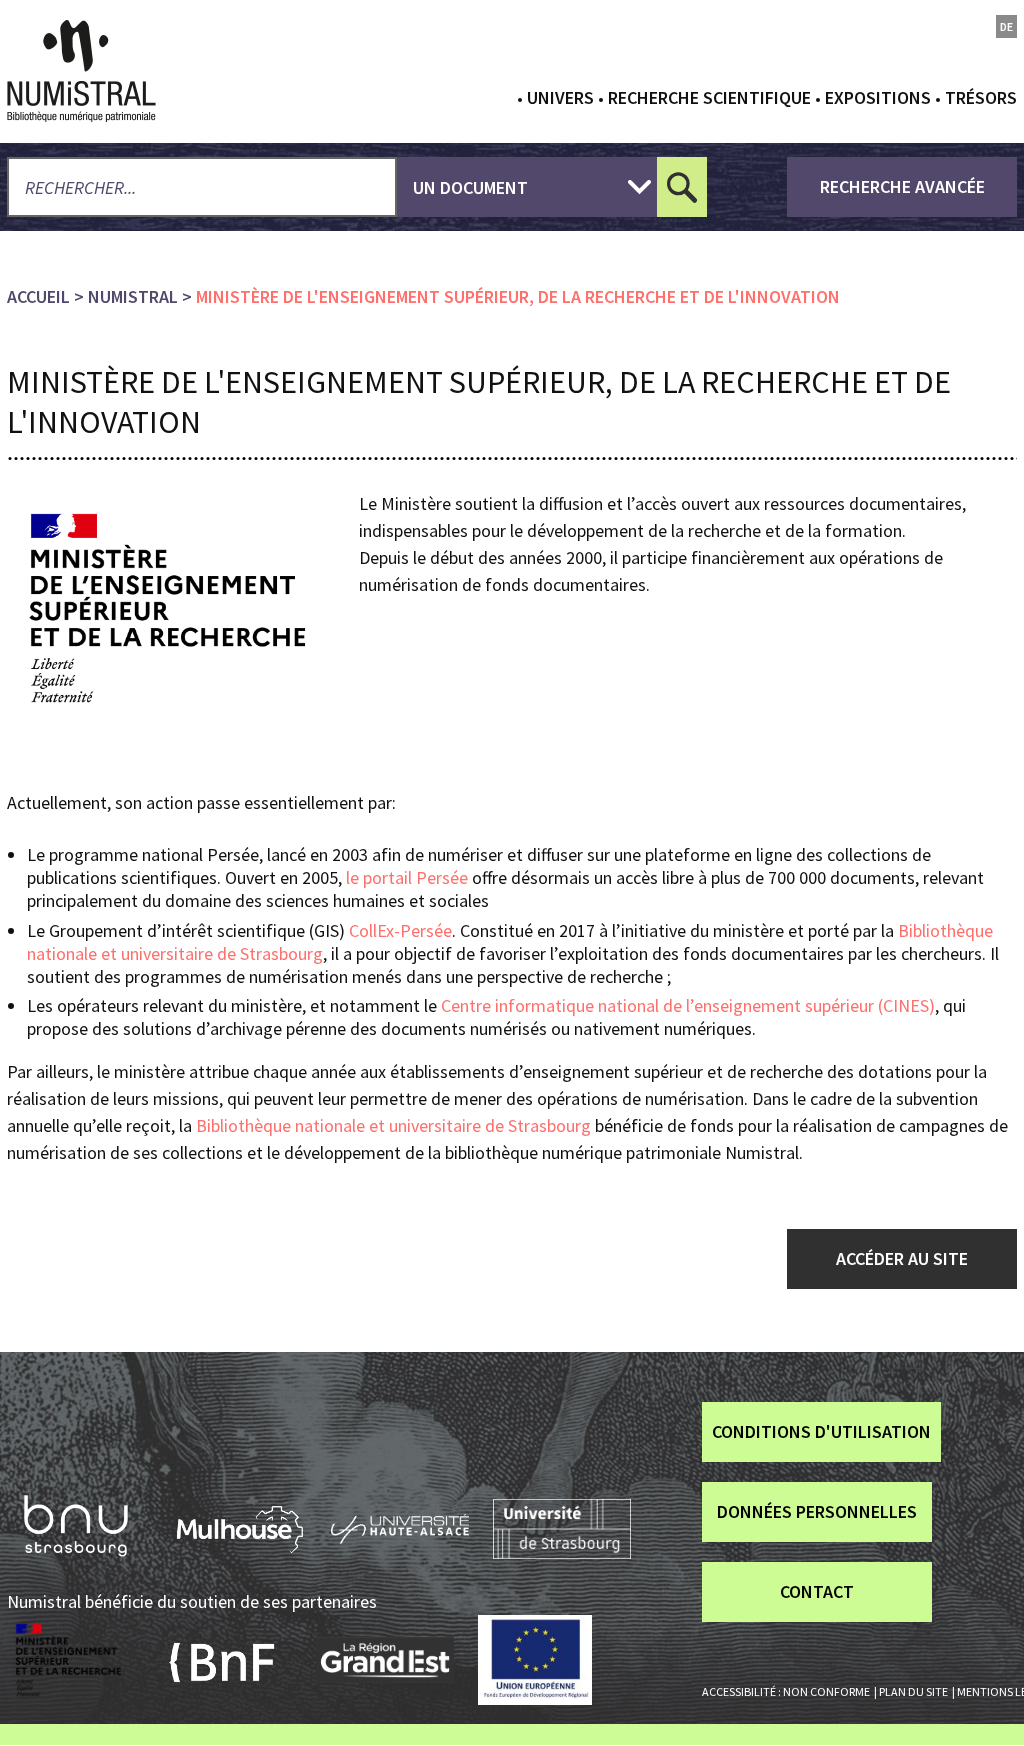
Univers (560, 97)
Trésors (981, 97)
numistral (133, 296)
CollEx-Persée (398, 930)
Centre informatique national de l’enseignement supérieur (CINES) (686, 1005)
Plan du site (913, 1691)
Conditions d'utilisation (821, 1431)
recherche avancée (902, 186)
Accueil (38, 296)
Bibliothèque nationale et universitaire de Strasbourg (393, 1125)
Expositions (878, 97)
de (1006, 26)
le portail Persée (407, 877)
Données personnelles (817, 1511)
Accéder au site (902, 1258)
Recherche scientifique (709, 97)
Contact (817, 1591)
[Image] (168, 608)
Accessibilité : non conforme (786, 1691)
